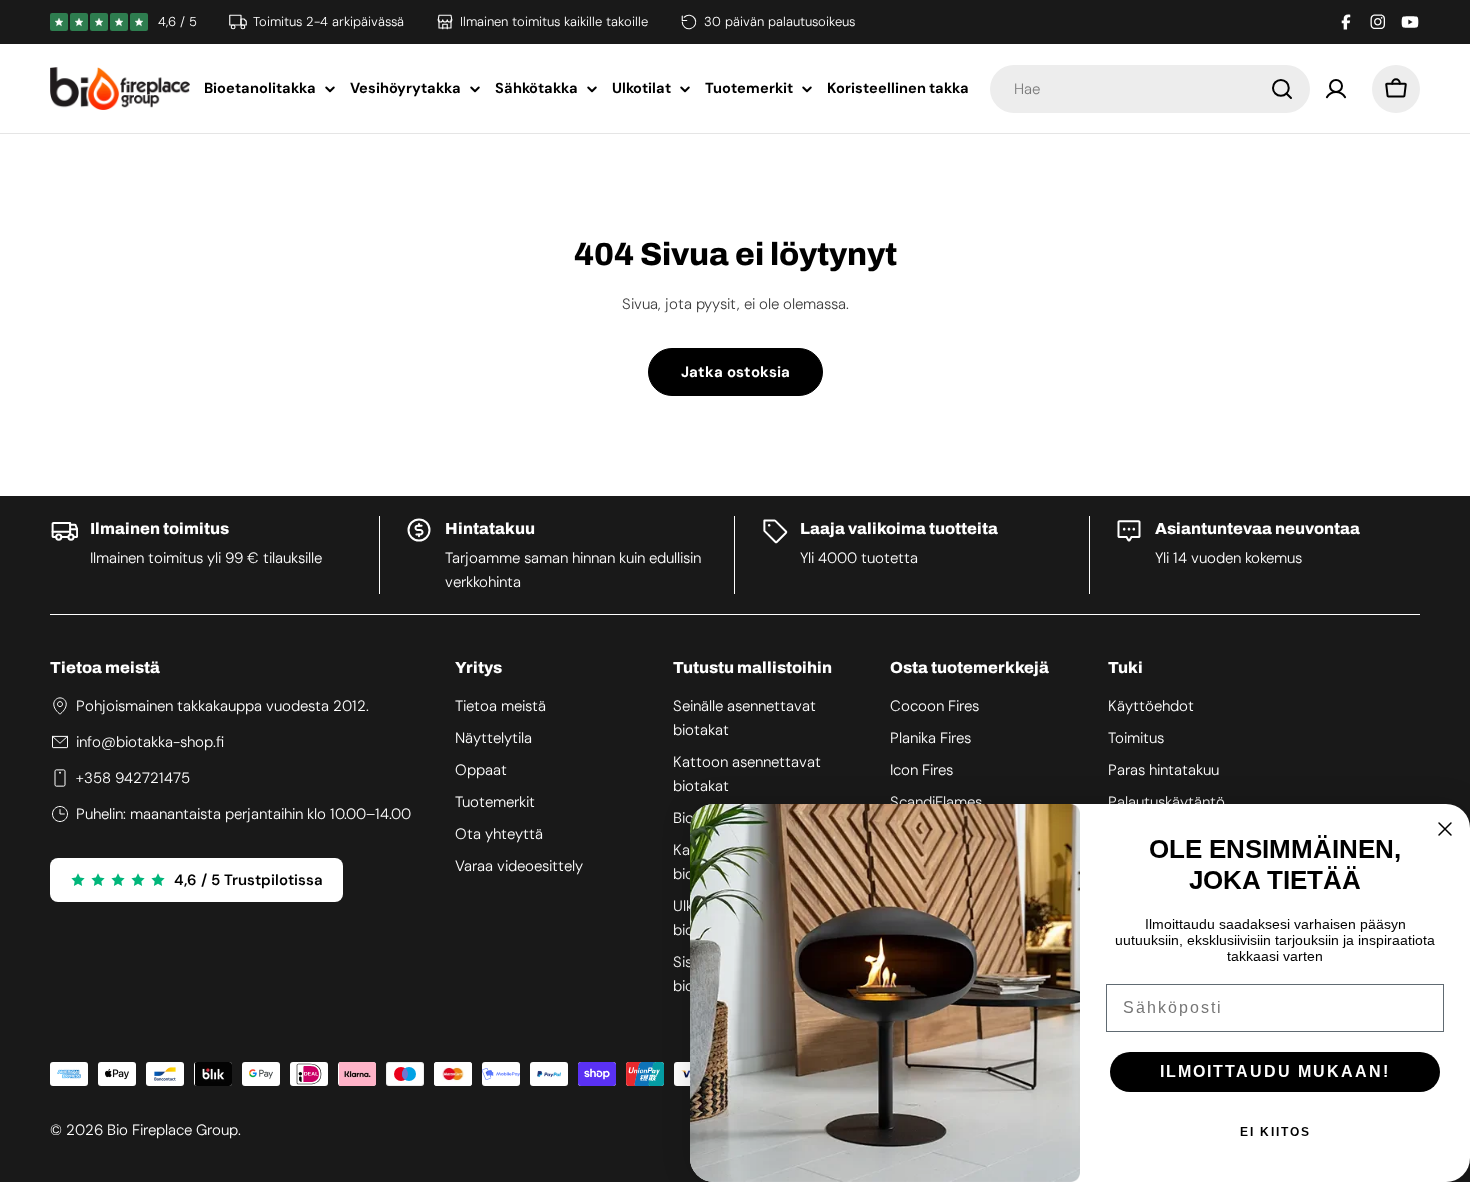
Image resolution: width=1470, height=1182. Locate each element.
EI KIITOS (1275, 1132)
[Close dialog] (1445, 829)
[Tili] (1336, 89)
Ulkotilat (641, 88)
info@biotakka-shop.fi (150, 742)
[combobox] (1150, 89)
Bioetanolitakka (260, 88)
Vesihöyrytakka (405, 88)
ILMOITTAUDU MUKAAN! (1275, 1071)
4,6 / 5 (177, 21)
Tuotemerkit (749, 88)
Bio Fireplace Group (172, 1130)
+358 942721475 (133, 778)
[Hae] (1282, 89)
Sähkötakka (536, 88)
